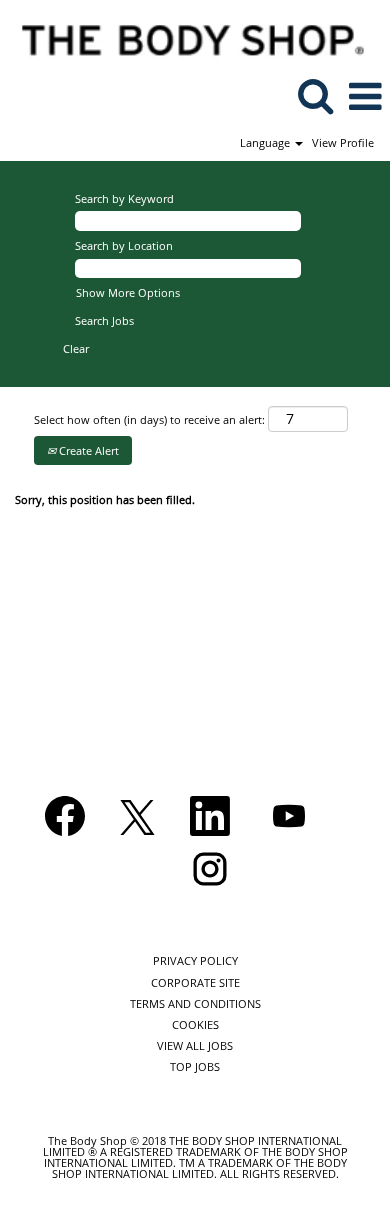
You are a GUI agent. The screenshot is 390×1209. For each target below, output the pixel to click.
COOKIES (195, 1024)
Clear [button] (76, 348)
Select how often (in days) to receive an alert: (149, 419)
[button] (365, 96)
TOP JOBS (195, 1066)
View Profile (343, 142)
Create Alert (87, 450)
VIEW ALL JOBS (195, 1045)
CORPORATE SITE (195, 982)
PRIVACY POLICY (195, 960)
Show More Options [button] (128, 292)
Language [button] (266, 142)
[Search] (315, 95)
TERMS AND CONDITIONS (195, 1003)
